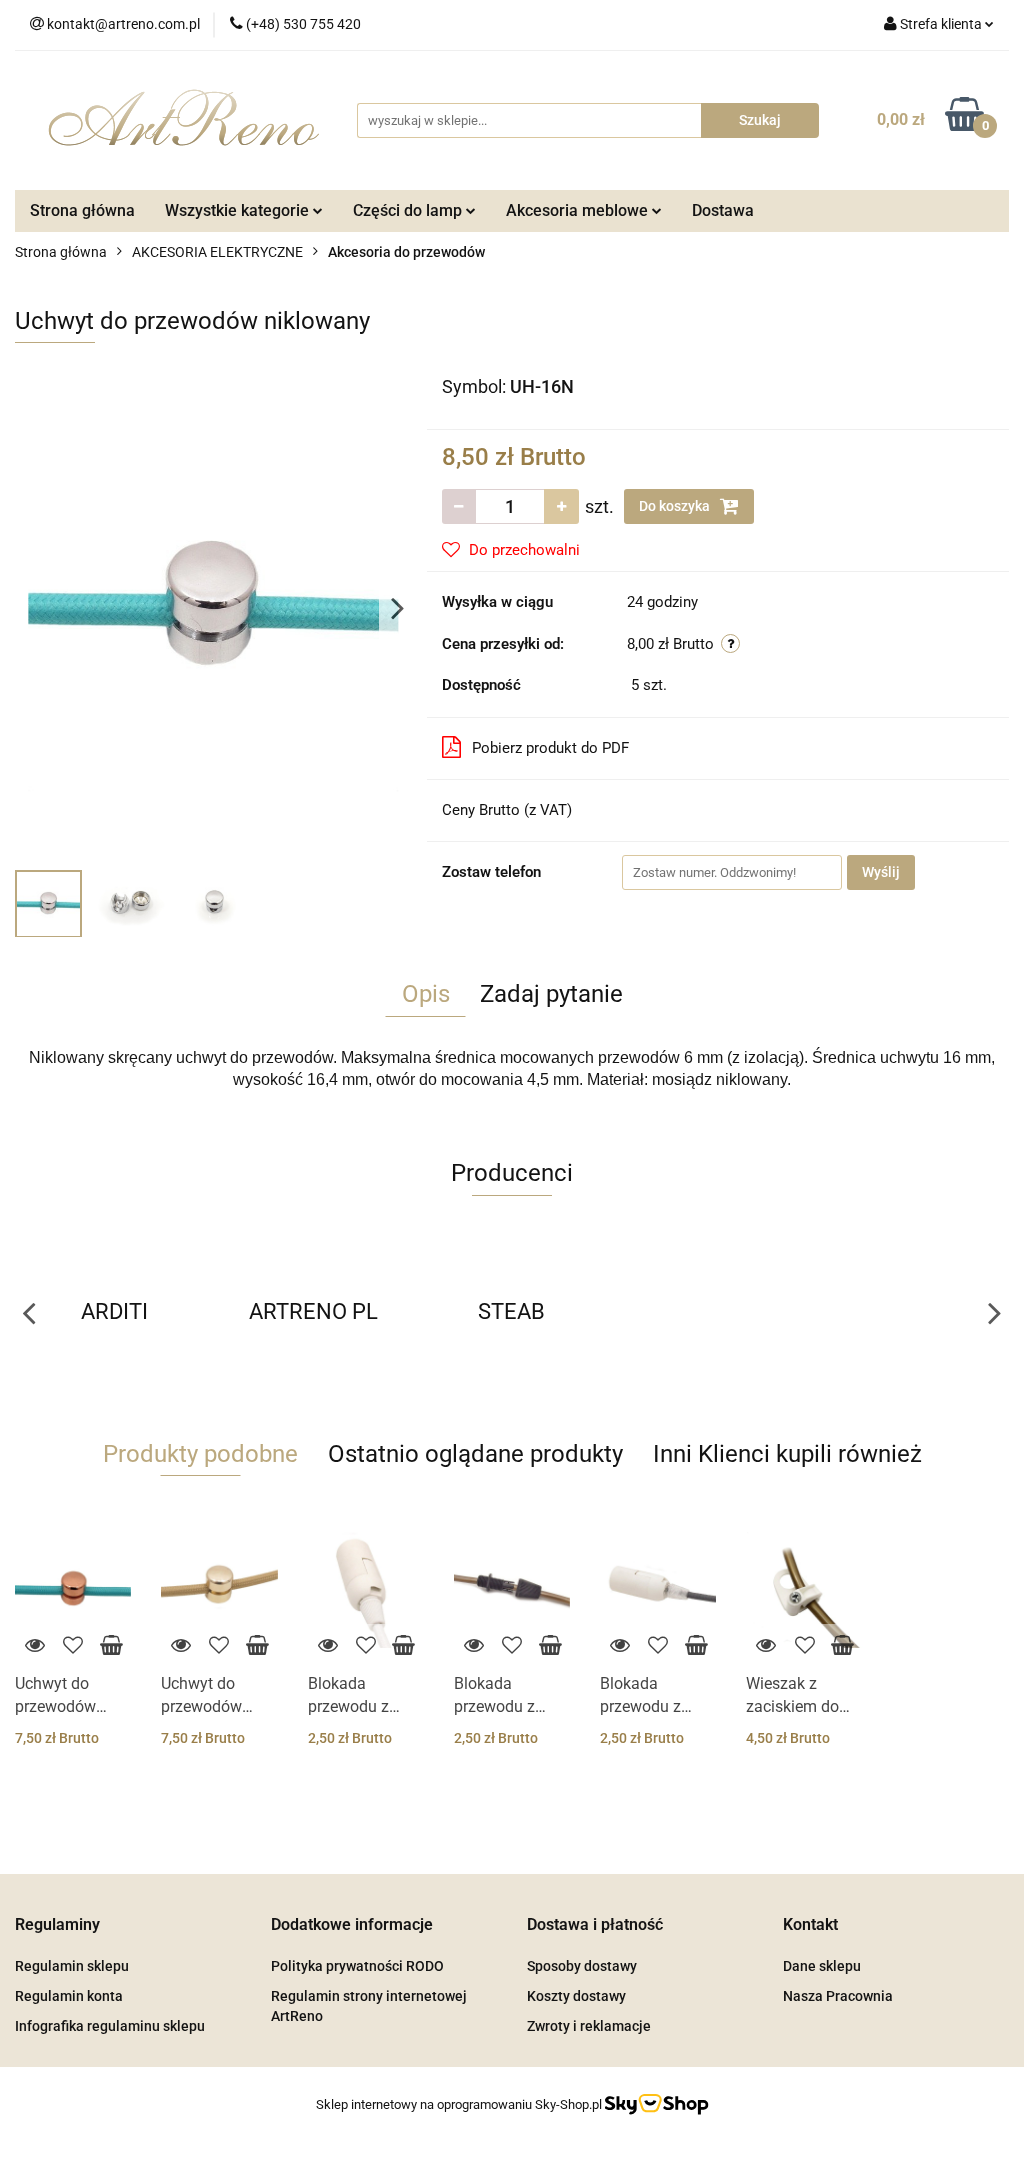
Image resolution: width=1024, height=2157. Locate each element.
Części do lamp (409, 210)
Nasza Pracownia (838, 1996)
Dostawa (723, 210)
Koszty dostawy (576, 1996)
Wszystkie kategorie (239, 210)
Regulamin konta (69, 1996)
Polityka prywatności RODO (357, 1966)
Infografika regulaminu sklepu (110, 2026)
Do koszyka (676, 506)
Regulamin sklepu (72, 1966)
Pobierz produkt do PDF (550, 748)
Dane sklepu (822, 1966)
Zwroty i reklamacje (589, 2026)
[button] (57, 1925)
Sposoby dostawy (582, 1966)
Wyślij (881, 872)
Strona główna (82, 210)
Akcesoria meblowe (579, 210)
